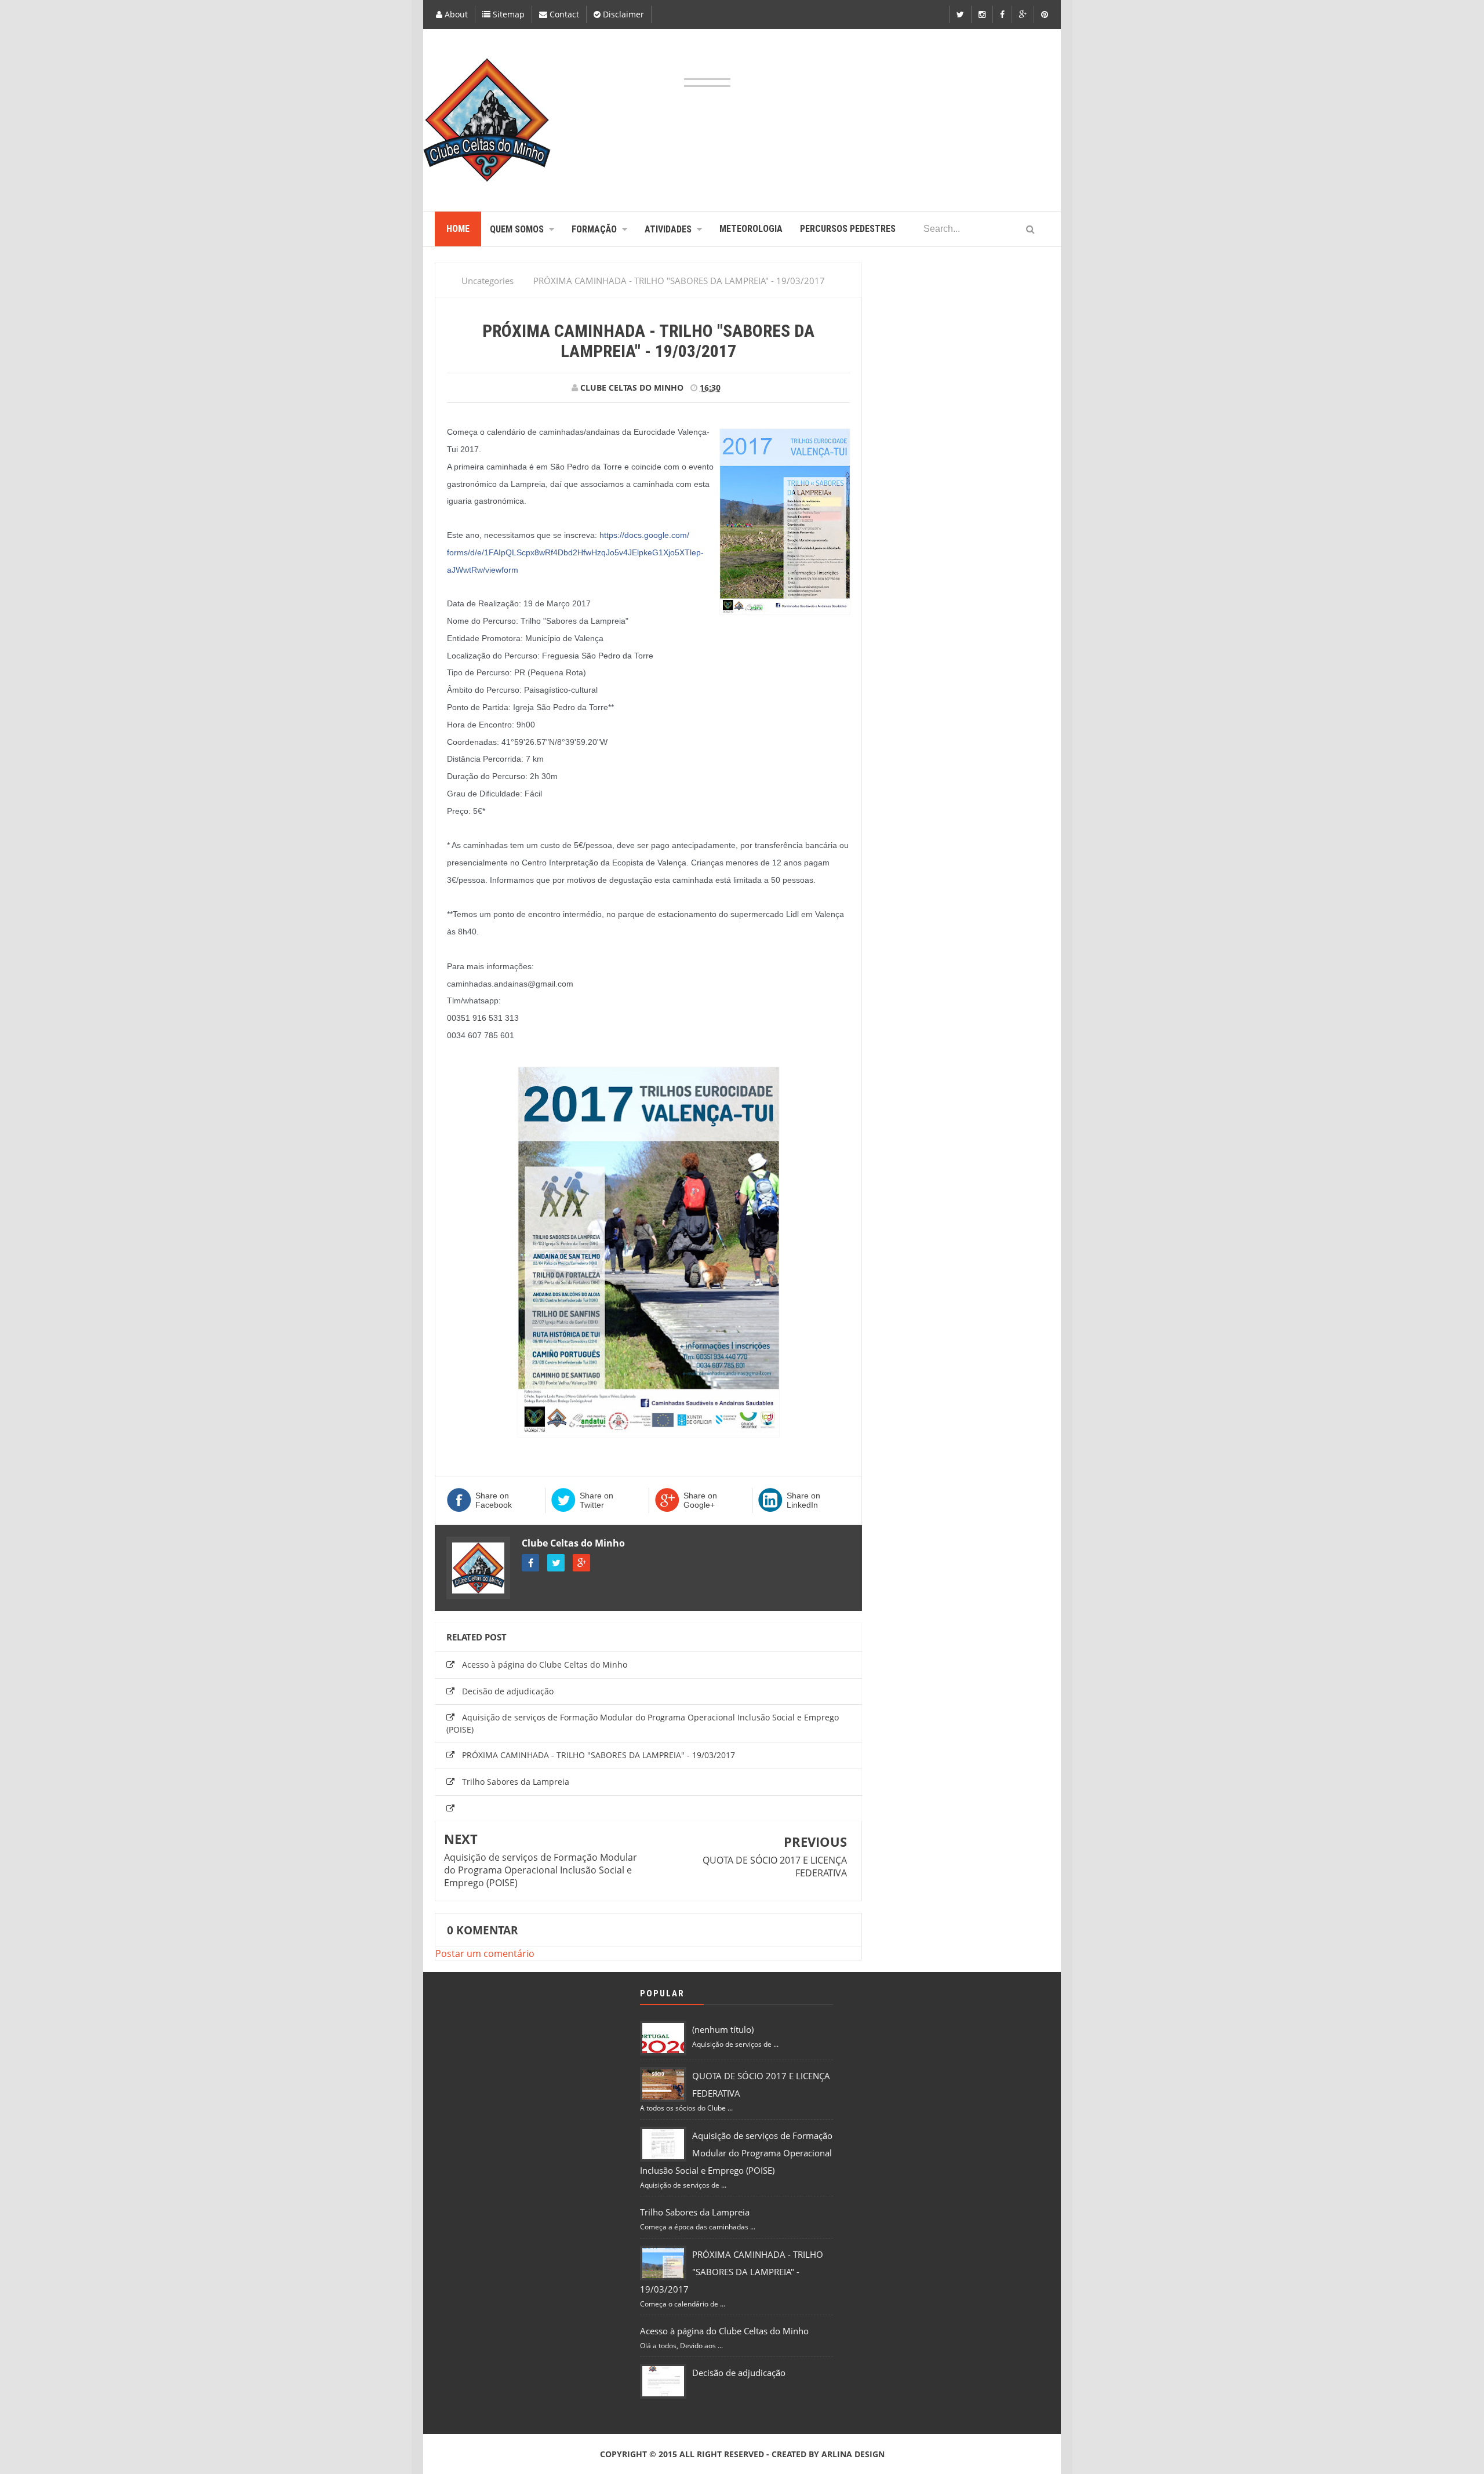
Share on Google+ (700, 1500)
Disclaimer (622, 14)
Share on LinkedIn (803, 1500)
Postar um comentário (485, 1953)
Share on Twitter (596, 1500)
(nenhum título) (723, 2029)
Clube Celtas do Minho (573, 1543)
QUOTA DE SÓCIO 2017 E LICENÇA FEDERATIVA (775, 1867)
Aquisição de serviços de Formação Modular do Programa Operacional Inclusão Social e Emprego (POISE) (541, 1870)
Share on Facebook (494, 1500)
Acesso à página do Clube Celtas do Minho (545, 1665)
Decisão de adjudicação (508, 1691)
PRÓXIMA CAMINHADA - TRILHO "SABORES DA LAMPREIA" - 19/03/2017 (599, 1755)
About (455, 14)
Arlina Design (853, 2454)
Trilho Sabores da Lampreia (516, 1782)
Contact (563, 14)
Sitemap (508, 14)
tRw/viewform (575, 552)
